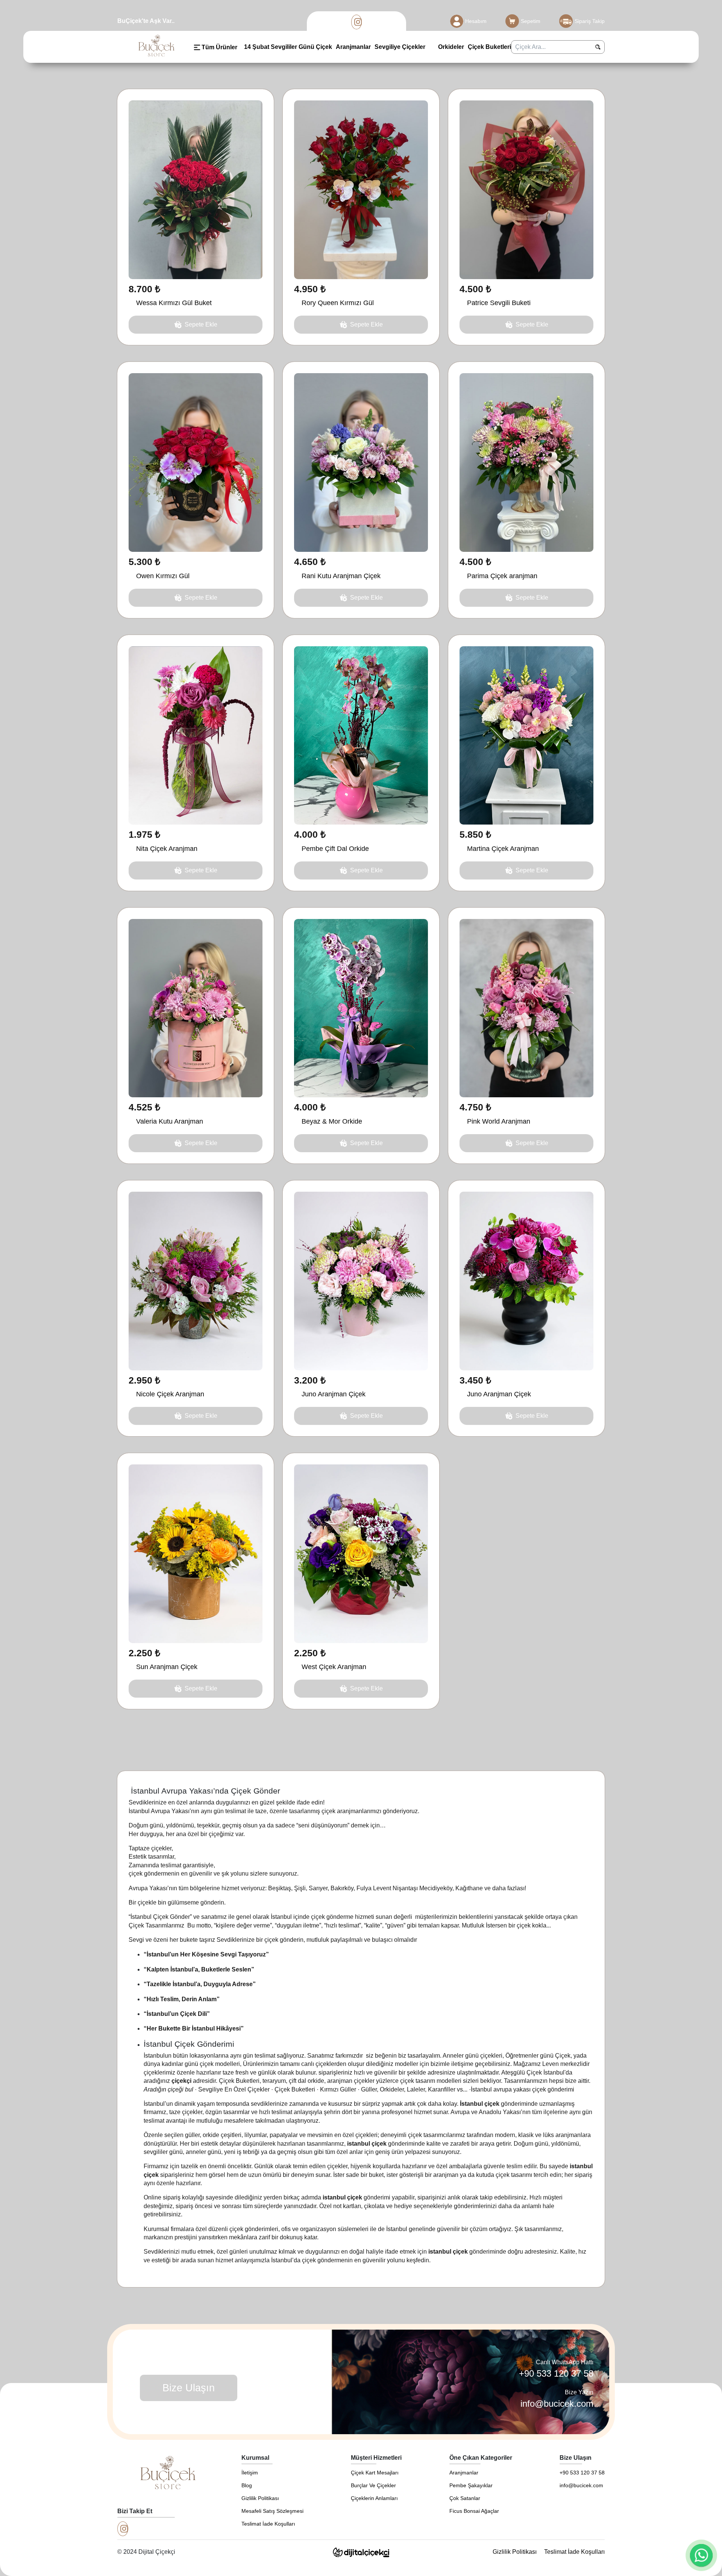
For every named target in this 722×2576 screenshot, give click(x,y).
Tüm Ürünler (219, 47)
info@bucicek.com (557, 2404)
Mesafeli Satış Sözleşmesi (272, 2511)
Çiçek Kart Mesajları (375, 2473)
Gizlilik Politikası (260, 2498)
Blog (247, 2485)
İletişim (250, 2473)
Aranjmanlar (353, 47)
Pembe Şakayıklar (471, 2485)
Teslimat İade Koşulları (268, 2524)
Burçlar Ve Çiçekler (373, 2485)
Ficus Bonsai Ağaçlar (474, 2511)
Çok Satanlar (465, 2498)
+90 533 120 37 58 (556, 2373)
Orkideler (450, 47)
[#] (357, 22)
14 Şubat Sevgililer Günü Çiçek (288, 47)
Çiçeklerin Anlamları (374, 2498)
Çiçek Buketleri (489, 47)
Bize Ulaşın (189, 2388)
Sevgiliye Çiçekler (400, 47)
